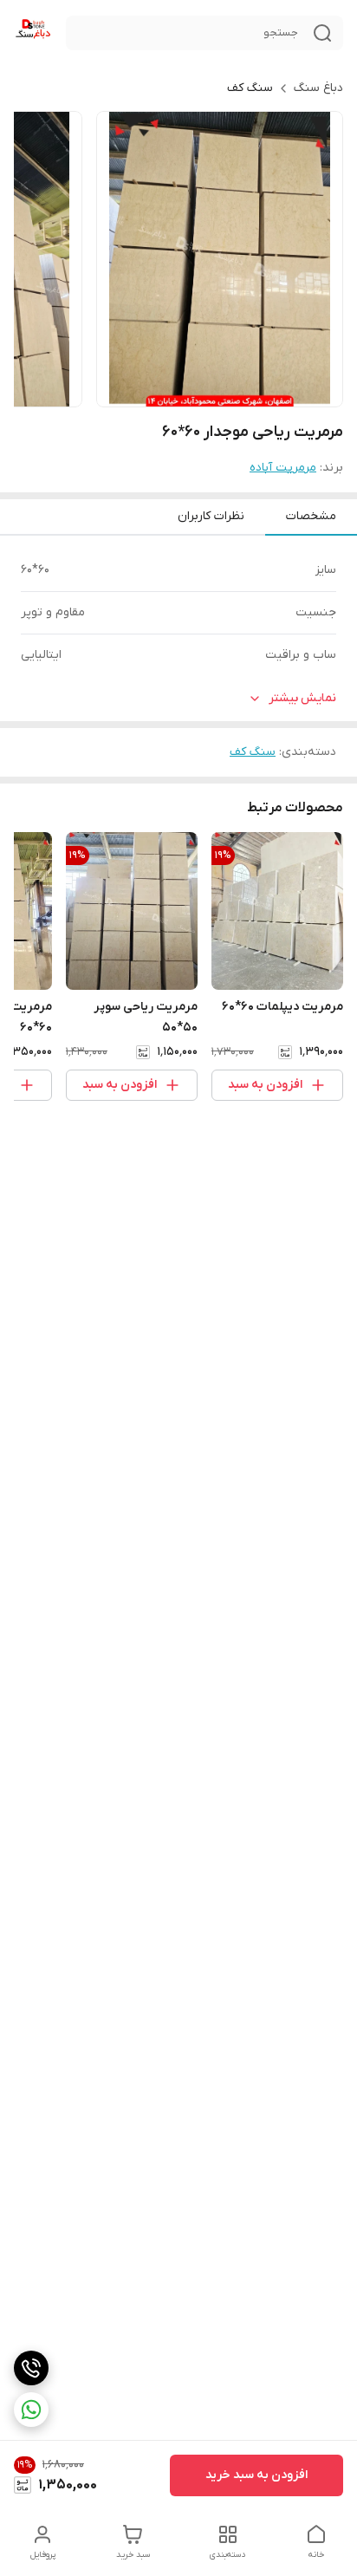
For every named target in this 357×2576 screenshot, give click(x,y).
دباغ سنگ (318, 88)
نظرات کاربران (211, 516)
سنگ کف (250, 88)
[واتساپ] (31, 2410)
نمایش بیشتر (302, 698)
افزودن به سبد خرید (256, 2475)
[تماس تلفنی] (31, 2368)
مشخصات (311, 516)
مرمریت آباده (283, 468)
